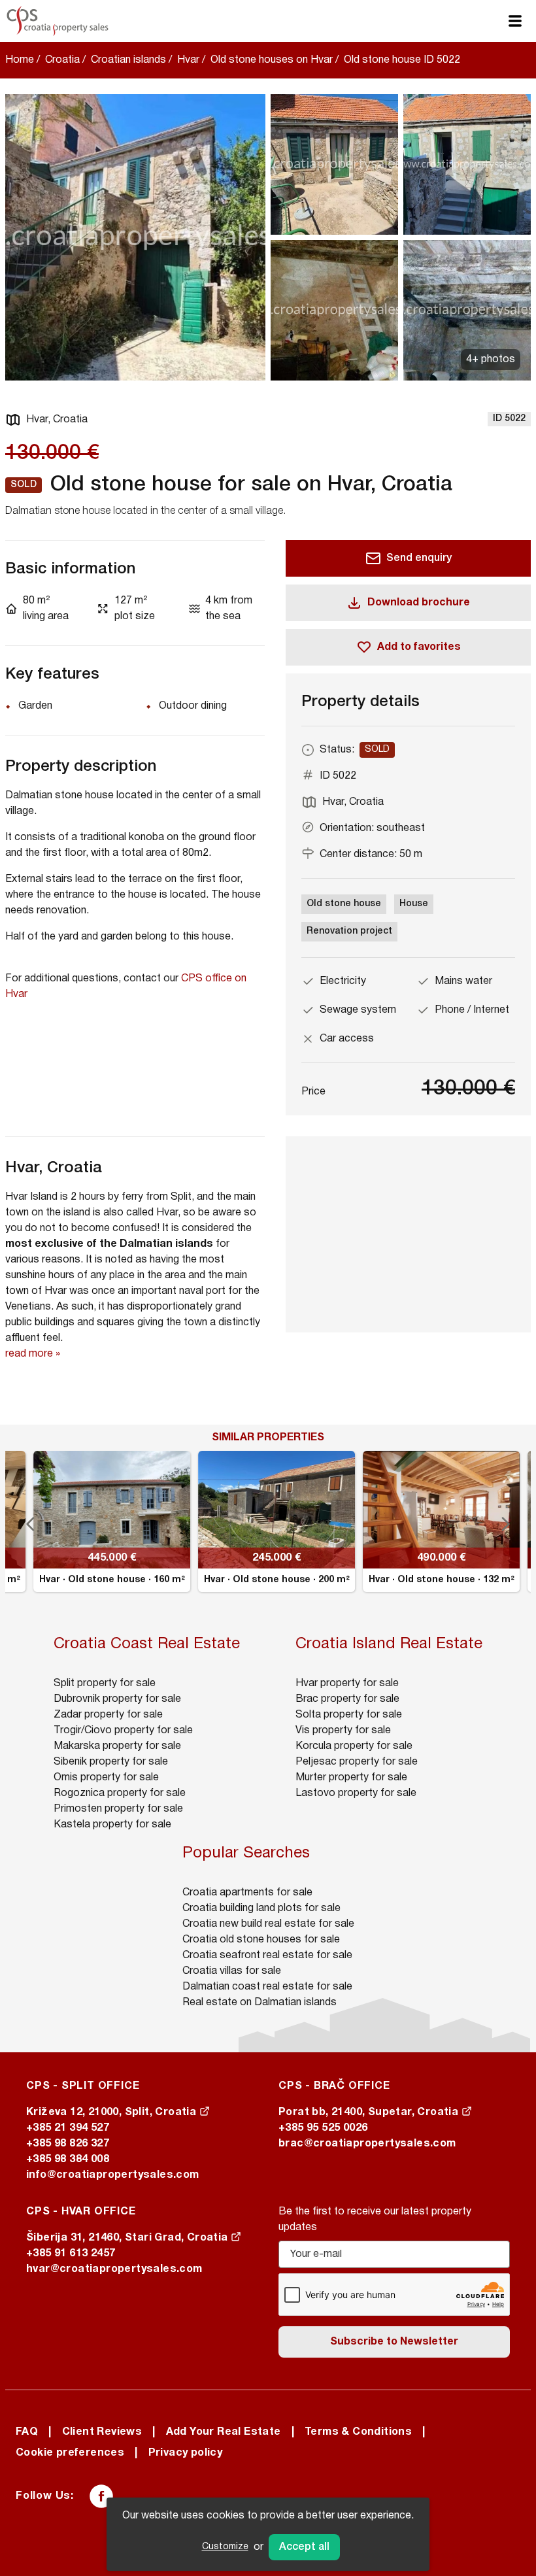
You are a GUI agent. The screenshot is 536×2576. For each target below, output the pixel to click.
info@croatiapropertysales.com (113, 2175)
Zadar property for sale (108, 1715)
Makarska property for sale (117, 1746)
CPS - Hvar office (81, 2212)
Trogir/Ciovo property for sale (123, 1731)
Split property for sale (105, 1684)
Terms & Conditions (358, 2432)
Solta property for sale (349, 1715)
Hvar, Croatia (57, 420)
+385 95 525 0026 (323, 2128)
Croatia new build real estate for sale (268, 1924)
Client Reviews (102, 2432)
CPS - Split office (83, 2086)
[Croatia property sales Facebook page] (101, 2496)
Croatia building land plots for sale (261, 1908)
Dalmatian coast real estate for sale (267, 1987)
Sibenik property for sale (111, 1762)
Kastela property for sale (112, 1825)
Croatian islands (128, 60)
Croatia (62, 60)
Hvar (188, 60)
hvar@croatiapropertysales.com (114, 2269)
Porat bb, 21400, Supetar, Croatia (370, 2112)
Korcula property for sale (354, 1746)
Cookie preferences (70, 2453)
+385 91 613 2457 (71, 2254)
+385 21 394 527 (68, 2128)
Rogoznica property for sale (120, 1793)
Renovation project (349, 931)
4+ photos (491, 360)
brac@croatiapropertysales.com (367, 2144)
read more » (33, 1354)
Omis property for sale (106, 1778)
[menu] (515, 21)
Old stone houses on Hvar (272, 60)
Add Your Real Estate (224, 2432)
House (414, 904)
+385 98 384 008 (68, 2160)
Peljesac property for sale (357, 1762)
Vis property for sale (343, 1731)
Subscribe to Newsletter (394, 2342)
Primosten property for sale (118, 1809)
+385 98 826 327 (68, 2144)
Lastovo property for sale (356, 1793)
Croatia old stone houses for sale (261, 1940)
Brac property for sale (347, 1699)
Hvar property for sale (347, 1684)
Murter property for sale (351, 1778)
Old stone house (344, 904)
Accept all (304, 2547)
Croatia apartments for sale (247, 1893)
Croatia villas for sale (232, 1971)
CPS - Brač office (334, 2086)
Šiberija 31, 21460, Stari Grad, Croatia (128, 2238)
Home (20, 60)
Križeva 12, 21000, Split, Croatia (113, 2112)
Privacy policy (186, 2453)
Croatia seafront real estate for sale (267, 1956)
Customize (225, 2547)
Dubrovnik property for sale (117, 1699)
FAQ (27, 2432)
